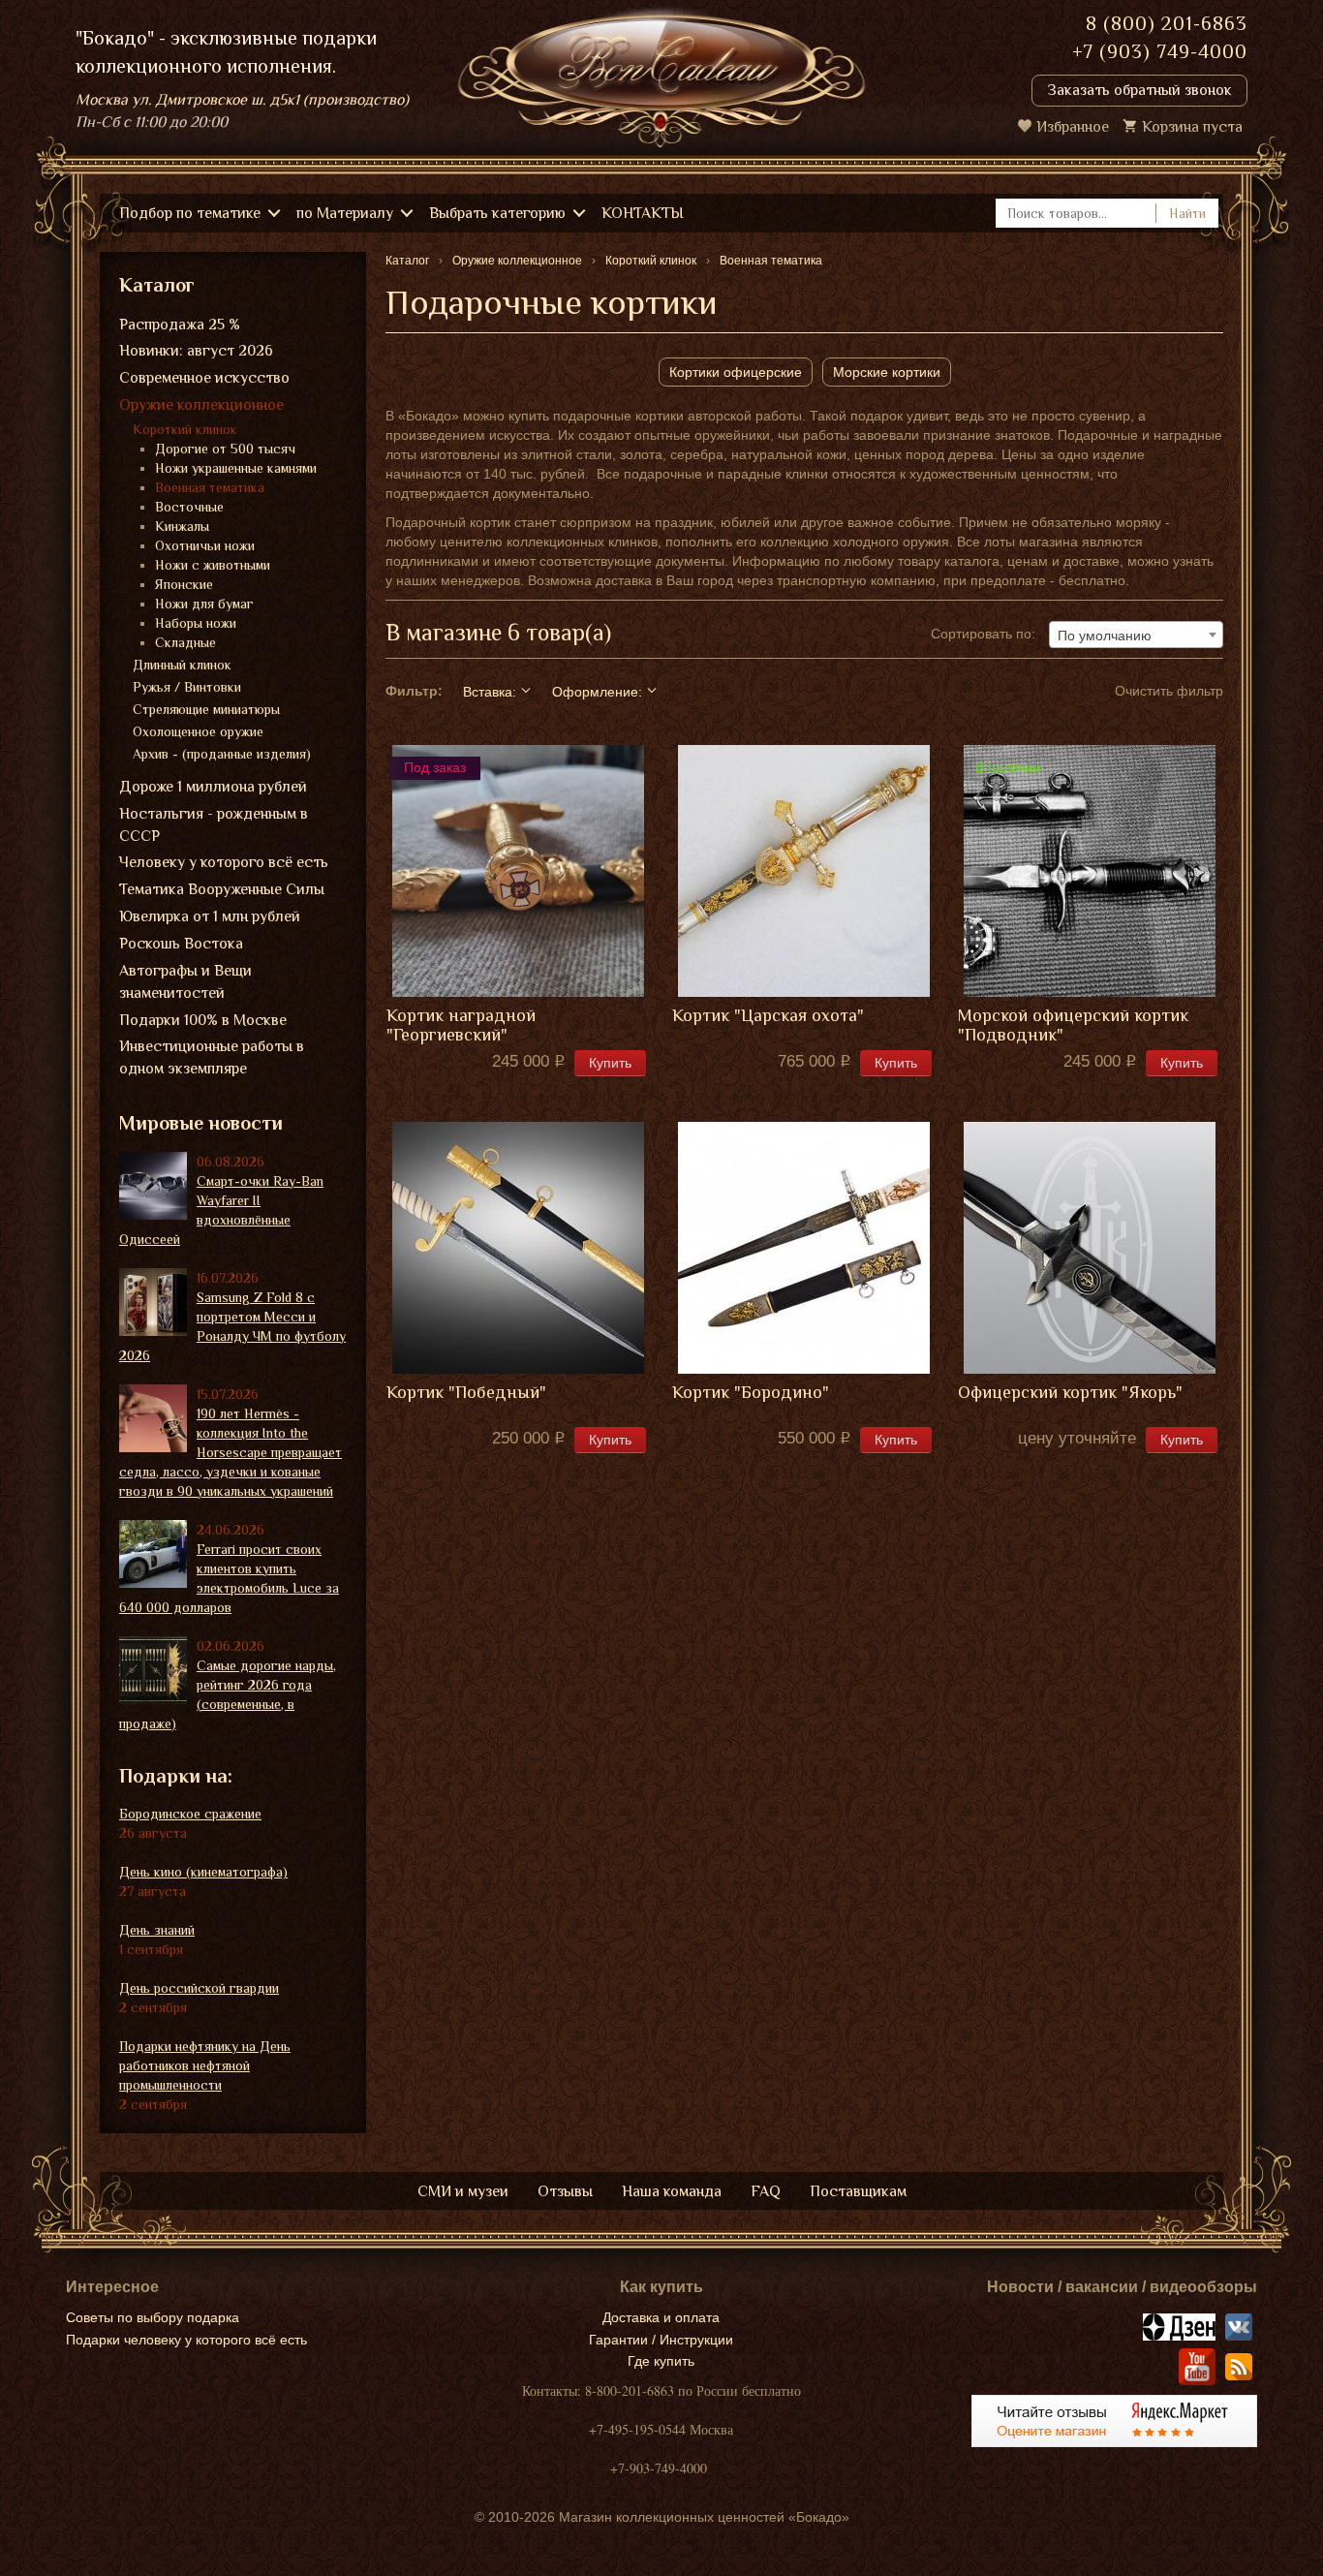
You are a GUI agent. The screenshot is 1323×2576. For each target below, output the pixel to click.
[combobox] (1136, 635)
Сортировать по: (983, 634)
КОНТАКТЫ (643, 213)
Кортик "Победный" (466, 1393)
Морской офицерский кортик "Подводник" (1073, 1025)
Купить (610, 1063)
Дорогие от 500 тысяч (225, 449)
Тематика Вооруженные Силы (222, 889)
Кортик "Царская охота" (768, 1016)
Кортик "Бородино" (751, 1393)
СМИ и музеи (463, 2191)
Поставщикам (858, 2191)
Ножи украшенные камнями (236, 468)
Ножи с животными (213, 565)
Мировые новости (201, 1123)
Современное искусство (204, 378)
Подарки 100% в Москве (203, 1020)
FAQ (766, 2191)
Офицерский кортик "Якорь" (1070, 1393)
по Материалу (345, 213)
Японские (184, 584)
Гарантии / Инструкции (661, 2340)
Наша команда (672, 2191)
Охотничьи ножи (205, 545)
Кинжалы (182, 526)
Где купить (661, 2361)
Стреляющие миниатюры (206, 709)
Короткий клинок (185, 429)
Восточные (189, 507)
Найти (1187, 213)
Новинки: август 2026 (196, 351)
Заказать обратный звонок (1139, 90)
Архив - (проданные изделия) (222, 754)
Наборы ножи (196, 623)
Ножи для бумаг (204, 604)
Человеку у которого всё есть (224, 862)
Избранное (1073, 127)
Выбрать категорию (497, 213)
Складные (185, 642)
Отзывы (565, 2191)
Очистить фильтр (1169, 691)
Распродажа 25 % (180, 325)
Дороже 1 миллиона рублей (213, 787)
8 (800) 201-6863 (1167, 23)
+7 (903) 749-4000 (1160, 51)
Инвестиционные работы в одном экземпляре (212, 1057)
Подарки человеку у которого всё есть (186, 2340)
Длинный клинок (182, 665)
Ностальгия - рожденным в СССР (214, 825)
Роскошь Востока (181, 944)
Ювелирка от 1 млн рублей (210, 916)
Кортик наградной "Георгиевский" (461, 1025)
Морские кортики (887, 372)
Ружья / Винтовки (187, 687)
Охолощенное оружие (198, 731)
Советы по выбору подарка (153, 2317)
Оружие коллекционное (201, 405)
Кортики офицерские (736, 372)
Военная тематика (210, 487)
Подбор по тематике (190, 213)
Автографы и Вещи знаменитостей (185, 982)
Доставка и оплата (661, 2317)
